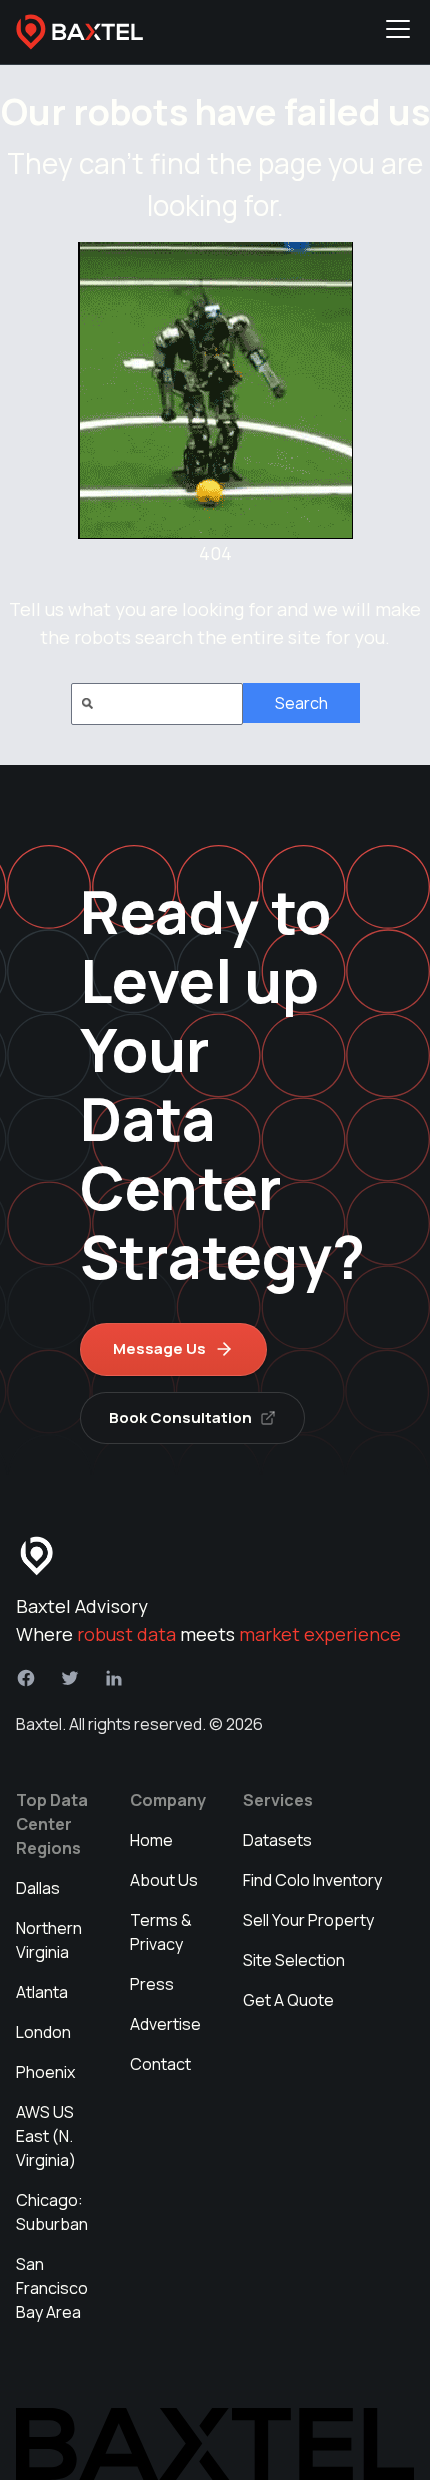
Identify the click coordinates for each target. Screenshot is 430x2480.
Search (301, 703)
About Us (164, 1880)
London (43, 2032)
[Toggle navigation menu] (398, 32)
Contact (160, 2064)
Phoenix (45, 2072)
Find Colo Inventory (312, 1880)
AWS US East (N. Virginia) (46, 2136)
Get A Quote (288, 2000)
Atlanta (42, 1992)
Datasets (277, 1840)
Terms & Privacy (161, 1932)
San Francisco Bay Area (52, 2288)
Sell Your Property (308, 1920)
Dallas (38, 1888)
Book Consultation (180, 1417)
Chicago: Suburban (52, 2212)
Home (151, 1840)
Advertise (165, 2024)
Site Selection (294, 1960)
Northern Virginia (49, 1940)
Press (152, 1984)
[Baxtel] (80, 32)
